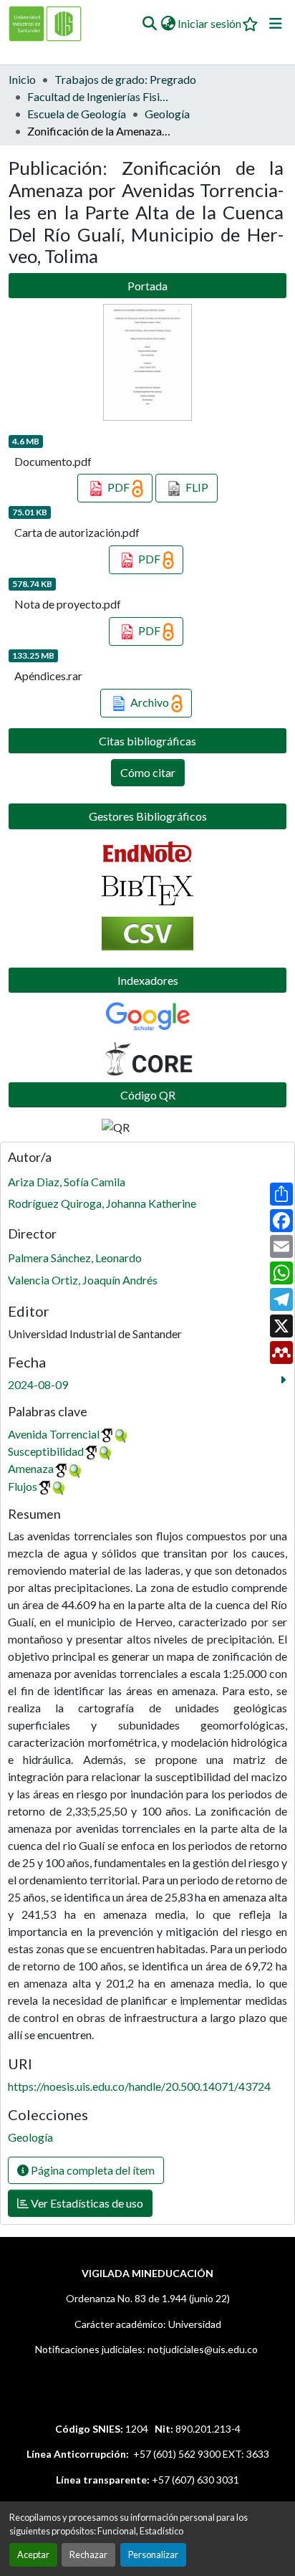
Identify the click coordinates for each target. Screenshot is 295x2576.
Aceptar (33, 2554)
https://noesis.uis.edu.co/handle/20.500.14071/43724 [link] (139, 2086)
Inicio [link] (22, 79)
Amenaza (31, 1468)
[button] (149, 24)
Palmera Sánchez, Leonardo (75, 1258)
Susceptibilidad (46, 1451)
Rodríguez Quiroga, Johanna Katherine (102, 1203)
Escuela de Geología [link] (77, 114)
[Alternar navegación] (276, 24)
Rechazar (88, 2554)
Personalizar (153, 2554)
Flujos (23, 1486)
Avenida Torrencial (54, 1434)
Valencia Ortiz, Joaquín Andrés (83, 1280)
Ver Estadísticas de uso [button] (86, 2203)
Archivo (150, 702)
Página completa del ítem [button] (92, 2170)
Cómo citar (148, 772)
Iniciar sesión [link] (209, 23)
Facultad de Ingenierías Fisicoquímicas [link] (99, 96)
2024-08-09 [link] (38, 1384)
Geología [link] (167, 114)
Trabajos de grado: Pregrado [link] (125, 79)
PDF (119, 487)
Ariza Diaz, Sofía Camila (67, 1182)
